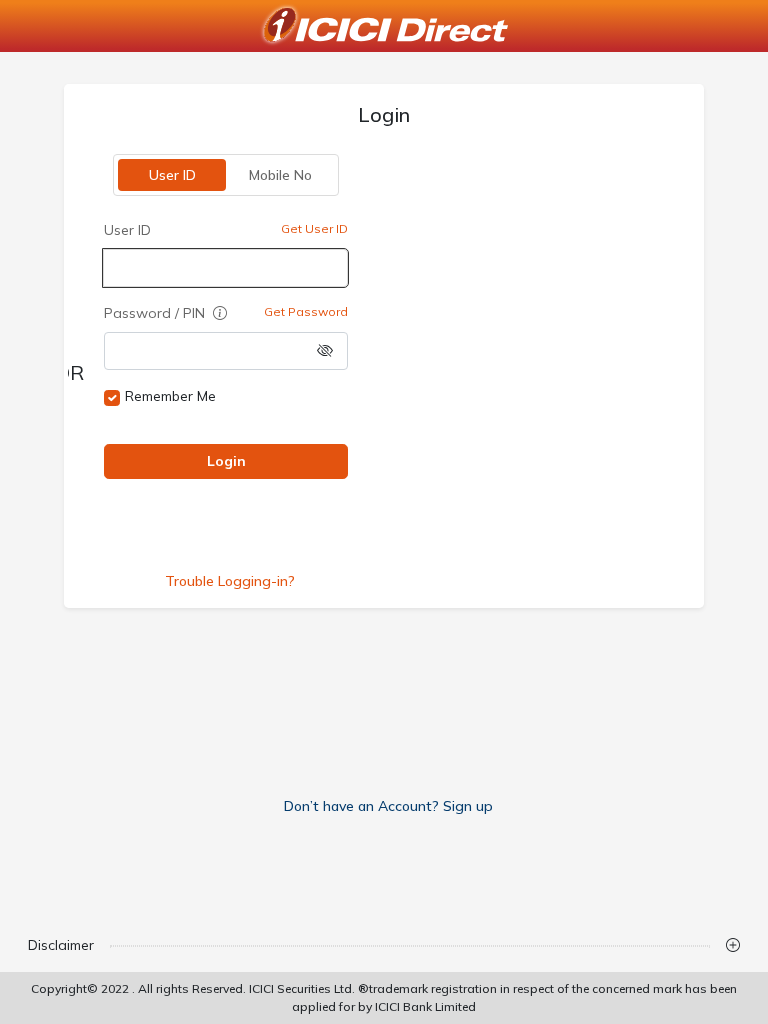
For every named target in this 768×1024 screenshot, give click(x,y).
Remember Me (170, 396)
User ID (172, 175)
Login (226, 461)
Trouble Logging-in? (230, 581)
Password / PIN (156, 313)
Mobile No (280, 175)
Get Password (306, 311)
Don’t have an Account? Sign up (388, 806)
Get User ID (314, 228)
